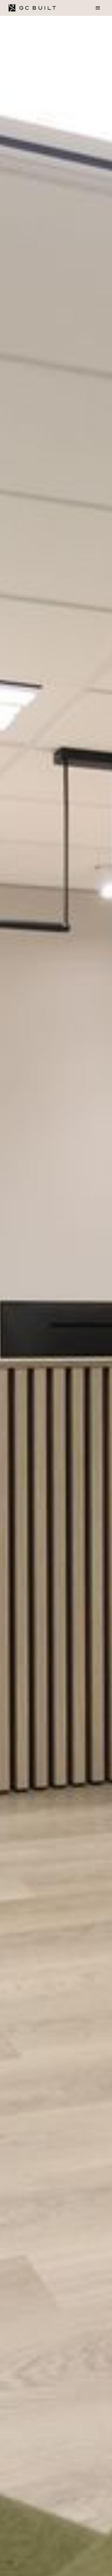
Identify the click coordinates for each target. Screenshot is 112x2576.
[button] (98, 8)
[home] (31, 8)
